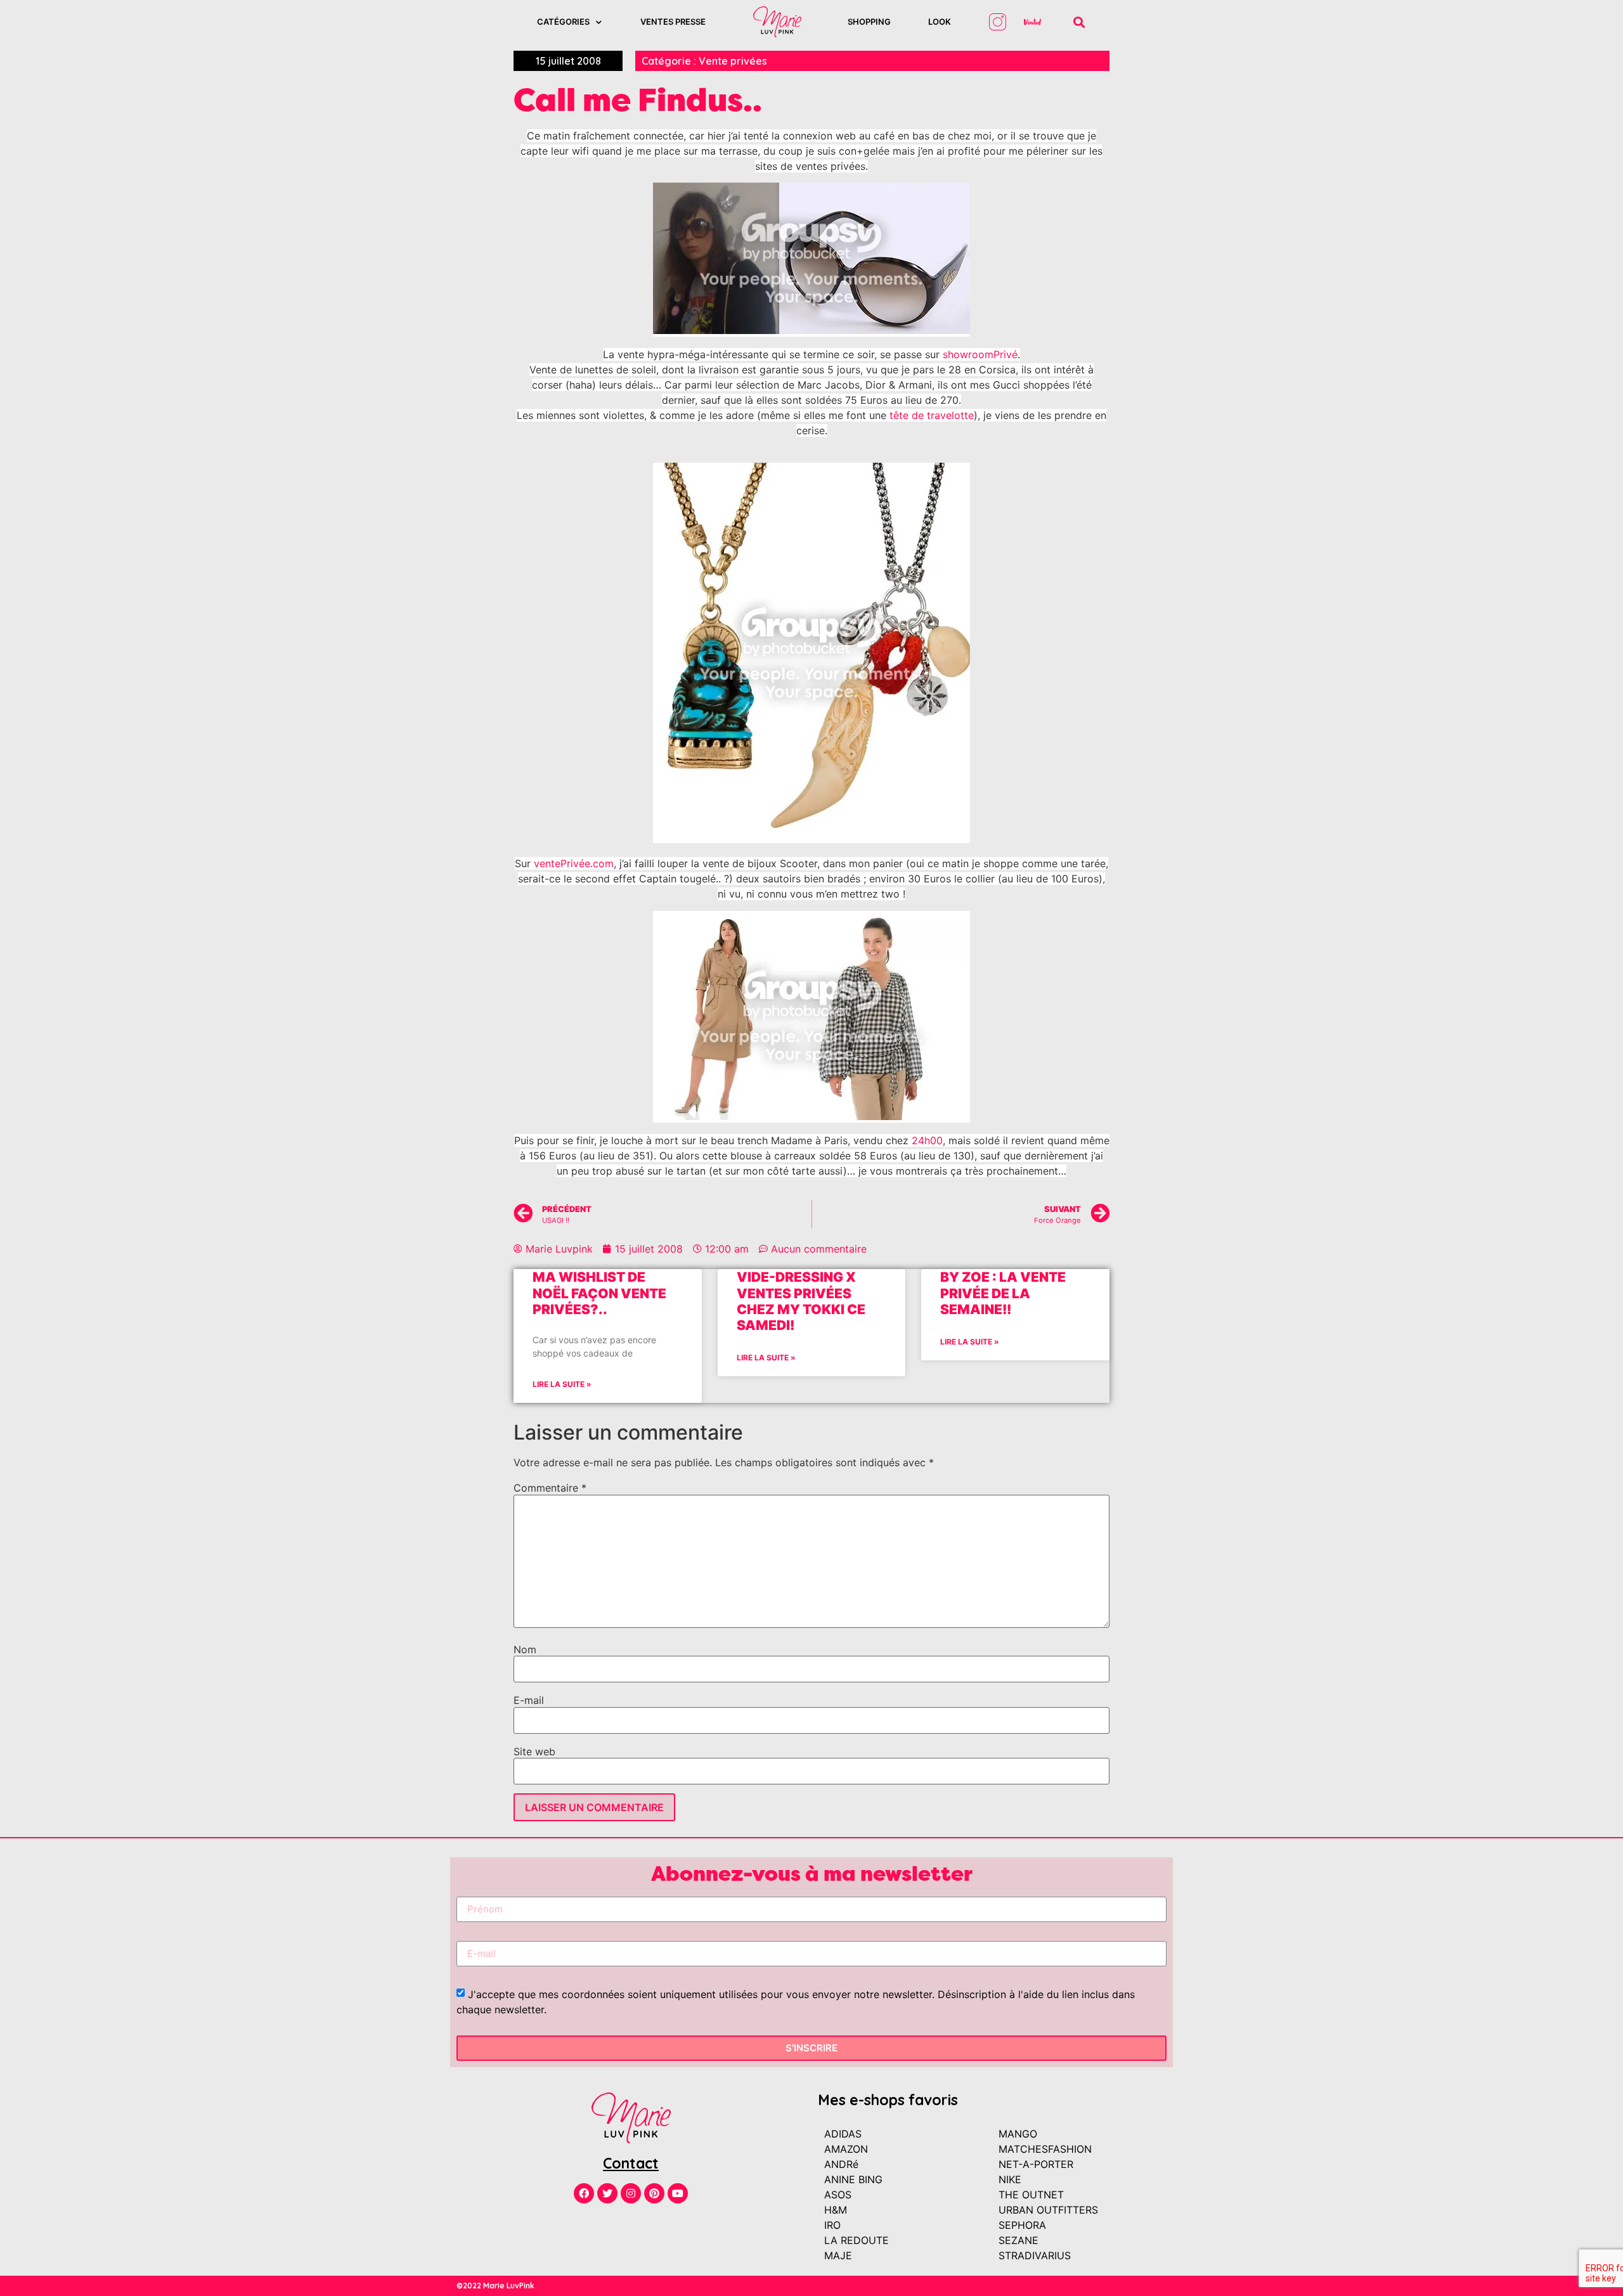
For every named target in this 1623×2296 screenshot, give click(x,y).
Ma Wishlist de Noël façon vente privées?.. (599, 1293)
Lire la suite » (562, 1384)
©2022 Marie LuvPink (495, 2286)
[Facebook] (584, 2193)
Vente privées (733, 61)
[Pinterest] (654, 2193)
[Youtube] (678, 2193)
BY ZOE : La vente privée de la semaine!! (1003, 1293)
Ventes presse (673, 22)
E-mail (529, 1700)
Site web (534, 1751)
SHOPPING (869, 22)
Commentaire (550, 1488)
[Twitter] (607, 2193)
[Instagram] (631, 2193)
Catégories (563, 22)
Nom (525, 1649)
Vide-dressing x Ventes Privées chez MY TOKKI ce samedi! (801, 1301)
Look (940, 22)
